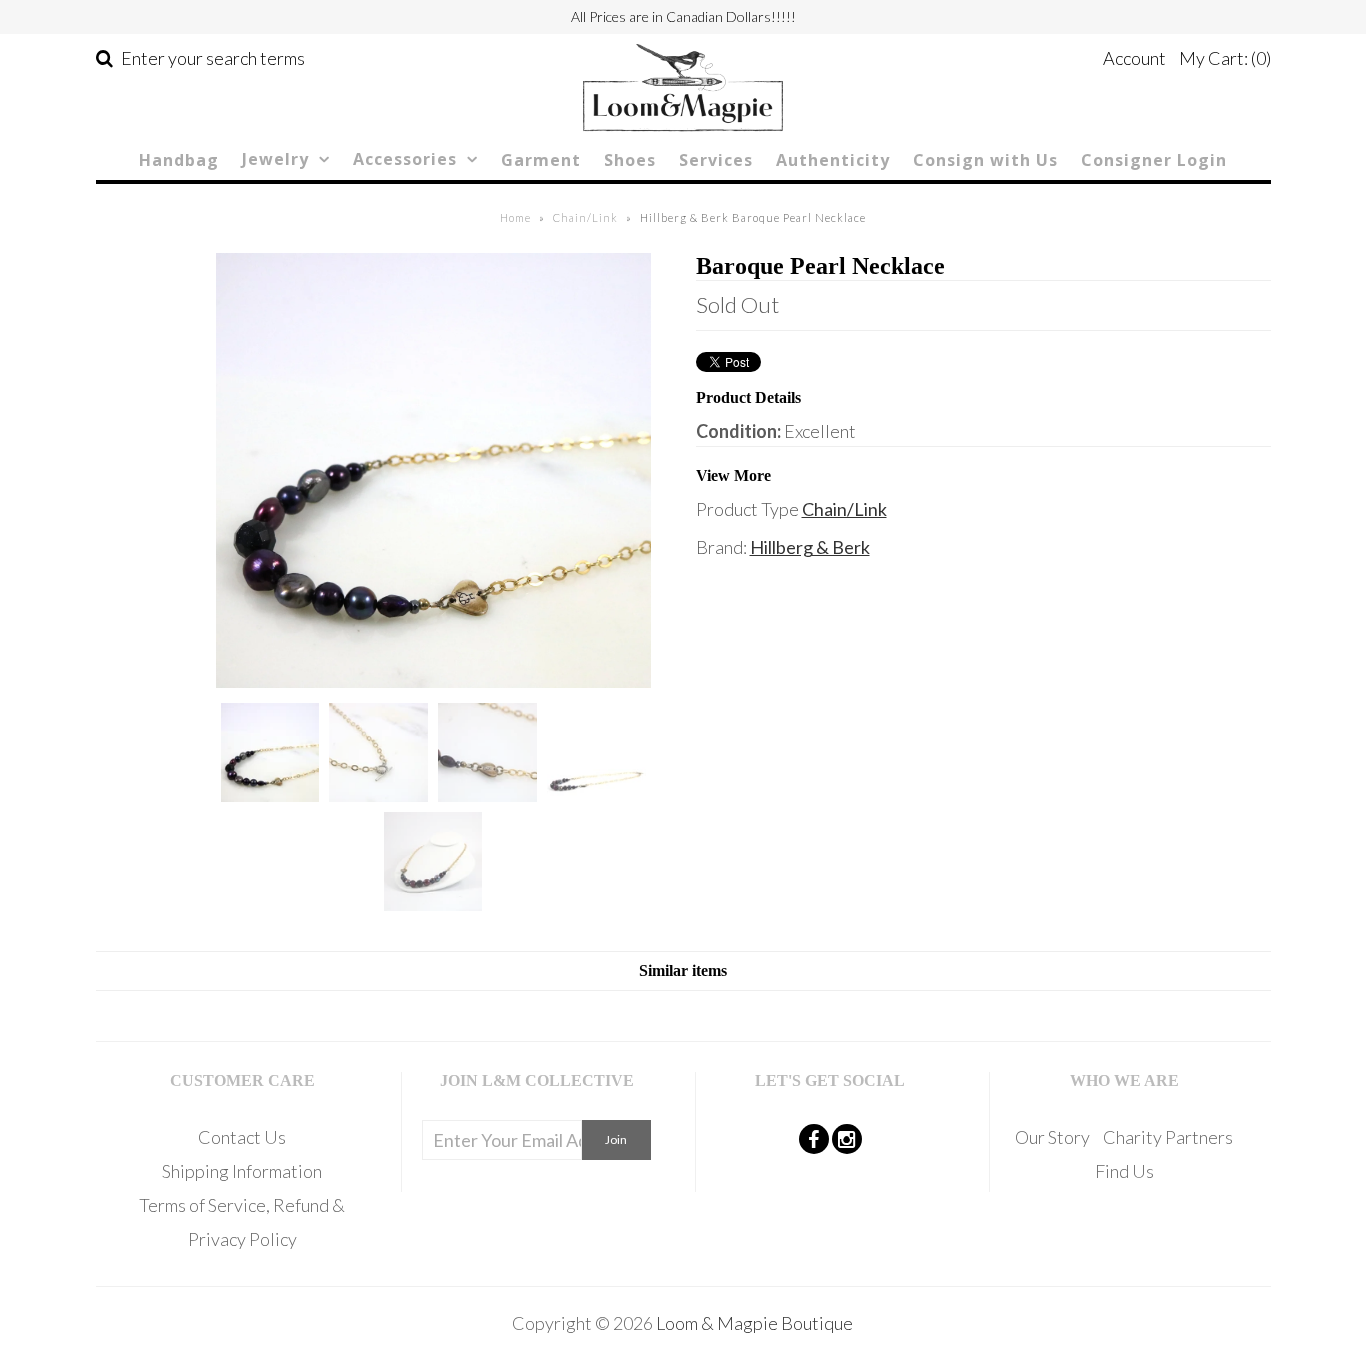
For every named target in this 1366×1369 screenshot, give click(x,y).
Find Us (1124, 1171)
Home (515, 217)
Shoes (630, 160)
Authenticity (833, 160)
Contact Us (242, 1137)
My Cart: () (1225, 58)
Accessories (405, 159)
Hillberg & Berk (810, 547)
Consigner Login (1154, 160)
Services (716, 160)
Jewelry (275, 159)
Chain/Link (585, 217)
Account (1134, 58)
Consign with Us (985, 160)
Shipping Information (242, 1171)
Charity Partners (1168, 1137)
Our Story (1052, 1137)
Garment (541, 160)
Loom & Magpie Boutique (754, 1323)
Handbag (179, 160)
